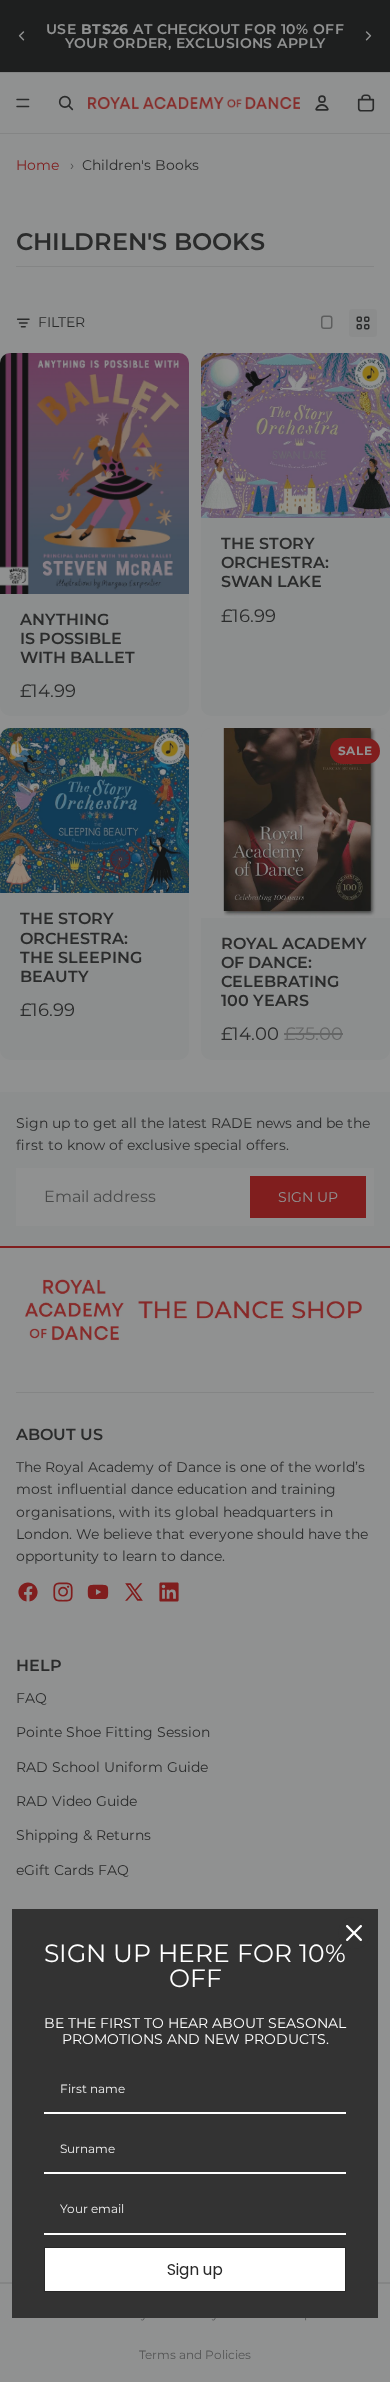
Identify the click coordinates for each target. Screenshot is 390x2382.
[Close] (354, 1933)
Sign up (195, 2269)
